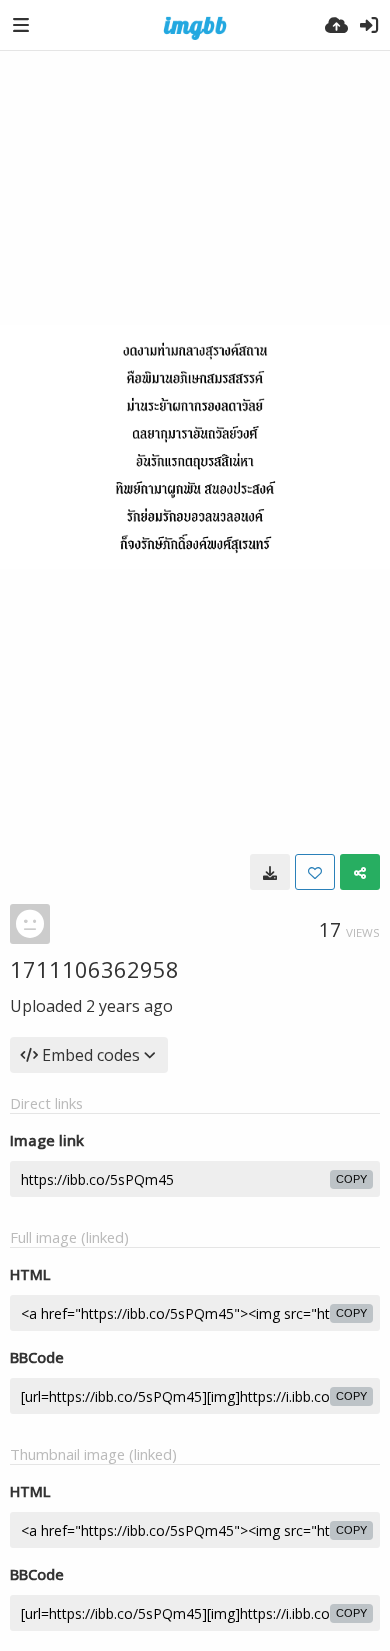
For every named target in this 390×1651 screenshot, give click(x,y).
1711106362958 (94, 969)
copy (351, 1179)
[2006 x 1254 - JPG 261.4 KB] (270, 872)
